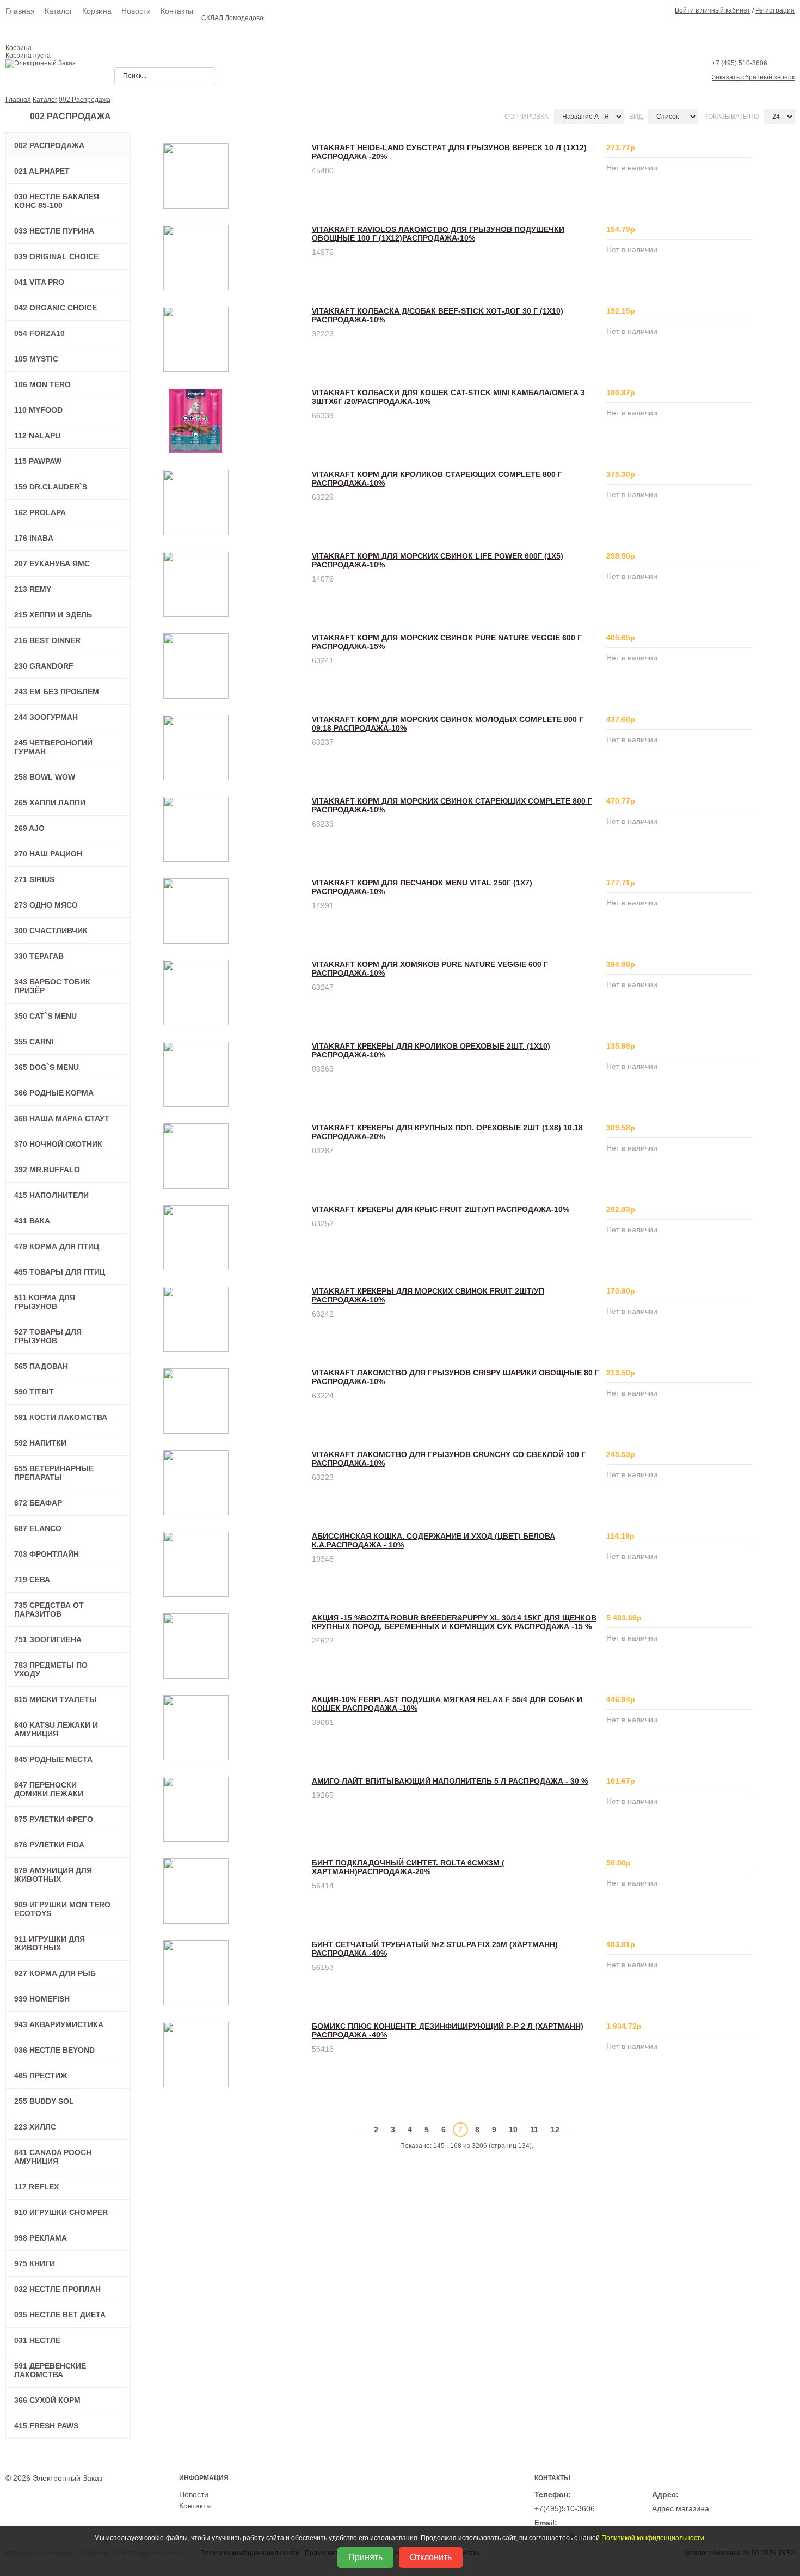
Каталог (59, 11)
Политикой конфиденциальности (653, 2538)
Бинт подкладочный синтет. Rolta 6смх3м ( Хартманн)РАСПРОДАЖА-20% (408, 1867)
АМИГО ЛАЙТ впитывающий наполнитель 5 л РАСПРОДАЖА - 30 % (450, 1781)
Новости (136, 11)
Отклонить (431, 2557)
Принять (365, 2557)
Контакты (177, 11)
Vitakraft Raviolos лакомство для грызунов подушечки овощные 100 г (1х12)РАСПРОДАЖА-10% (438, 234)
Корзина (97, 11)
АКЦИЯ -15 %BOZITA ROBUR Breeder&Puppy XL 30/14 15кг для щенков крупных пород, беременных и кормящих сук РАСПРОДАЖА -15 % (454, 1622)
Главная (20, 11)
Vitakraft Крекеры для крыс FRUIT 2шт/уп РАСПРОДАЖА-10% (441, 1209)
